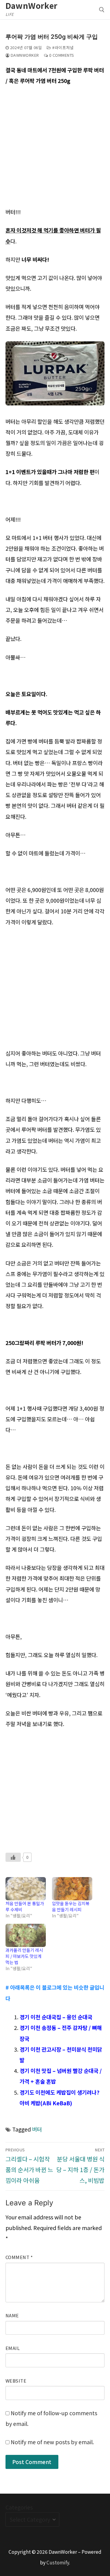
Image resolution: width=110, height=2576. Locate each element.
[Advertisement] (55, 149)
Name (12, 2315)
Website (16, 2381)
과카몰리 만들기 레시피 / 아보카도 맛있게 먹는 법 (24, 1956)
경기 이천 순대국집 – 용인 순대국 (56, 2017)
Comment (19, 2257)
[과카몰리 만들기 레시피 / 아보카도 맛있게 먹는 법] (26, 1935)
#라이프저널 (62, 47)
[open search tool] (102, 10)
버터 (37, 2129)
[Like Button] (13, 1857)
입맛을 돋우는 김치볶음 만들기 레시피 (71, 1906)
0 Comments (61, 55)
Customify (58, 2562)
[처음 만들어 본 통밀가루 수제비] (26, 1889)
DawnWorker (32, 5)
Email (13, 2348)
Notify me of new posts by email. (52, 2442)
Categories (19, 2507)
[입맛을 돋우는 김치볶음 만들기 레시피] (72, 1889)
